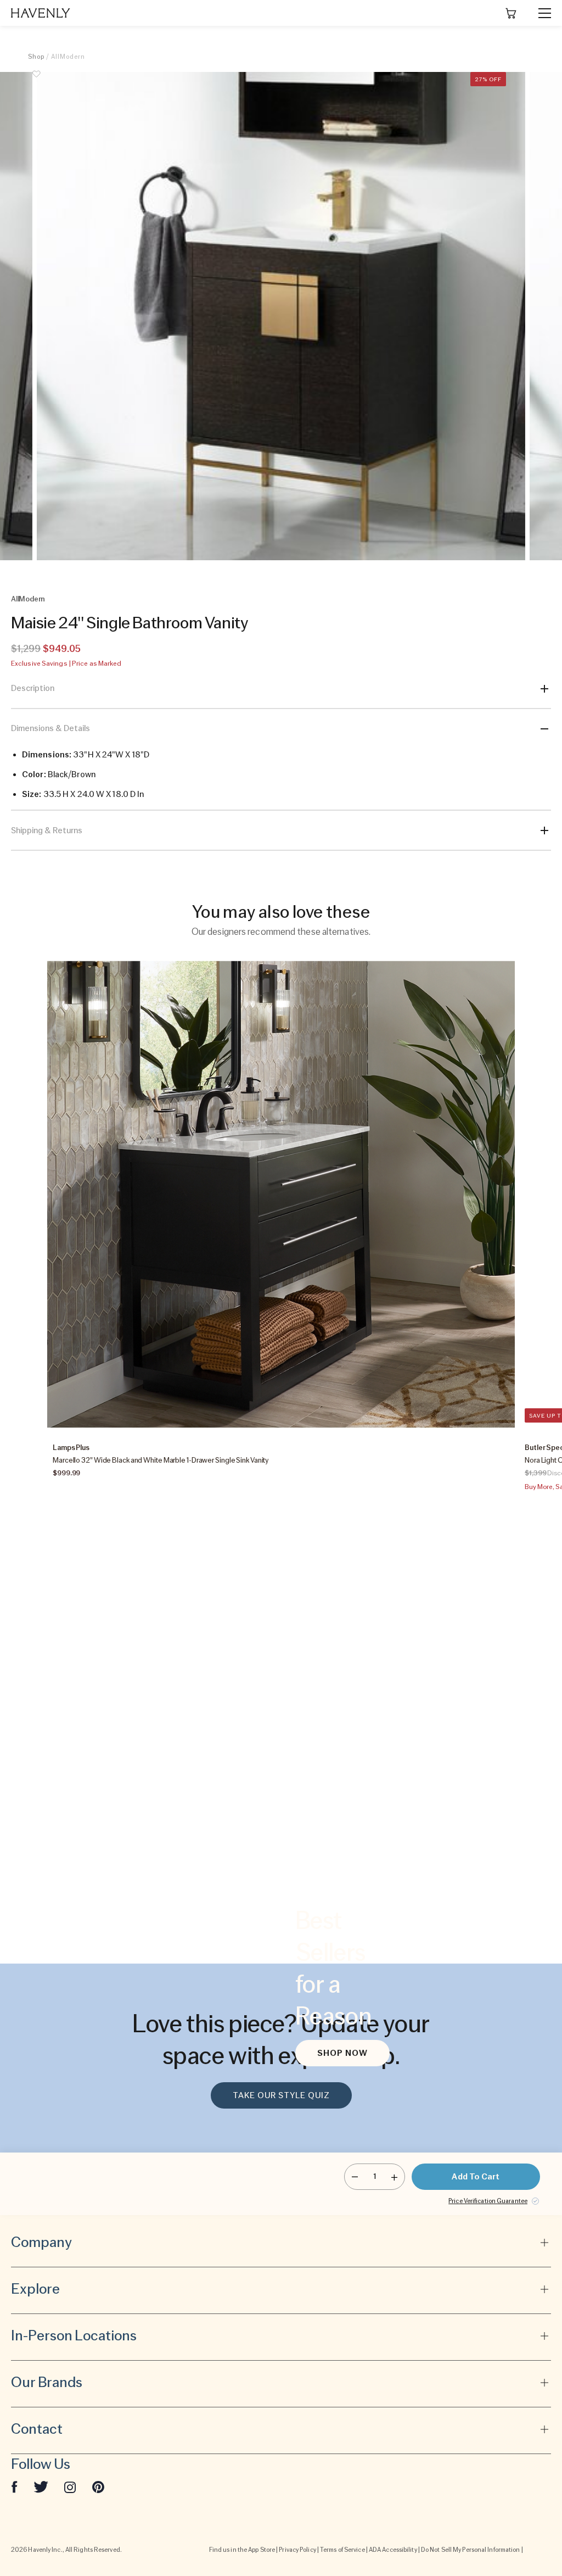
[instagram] (70, 2486)
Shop (36, 57)
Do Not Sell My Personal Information (471, 2550)
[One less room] (355, 2177)
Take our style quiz (281, 2095)
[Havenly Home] (41, 13)
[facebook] (14, 2486)
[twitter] (41, 2486)
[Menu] (540, 13)
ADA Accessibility (393, 2550)
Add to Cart (476, 2177)
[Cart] (511, 13)
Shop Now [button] (342, 2053)
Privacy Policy (297, 2550)
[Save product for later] (36, 80)
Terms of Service (342, 2550)
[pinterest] (98, 2486)
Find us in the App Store (242, 2550)
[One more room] (394, 2177)
